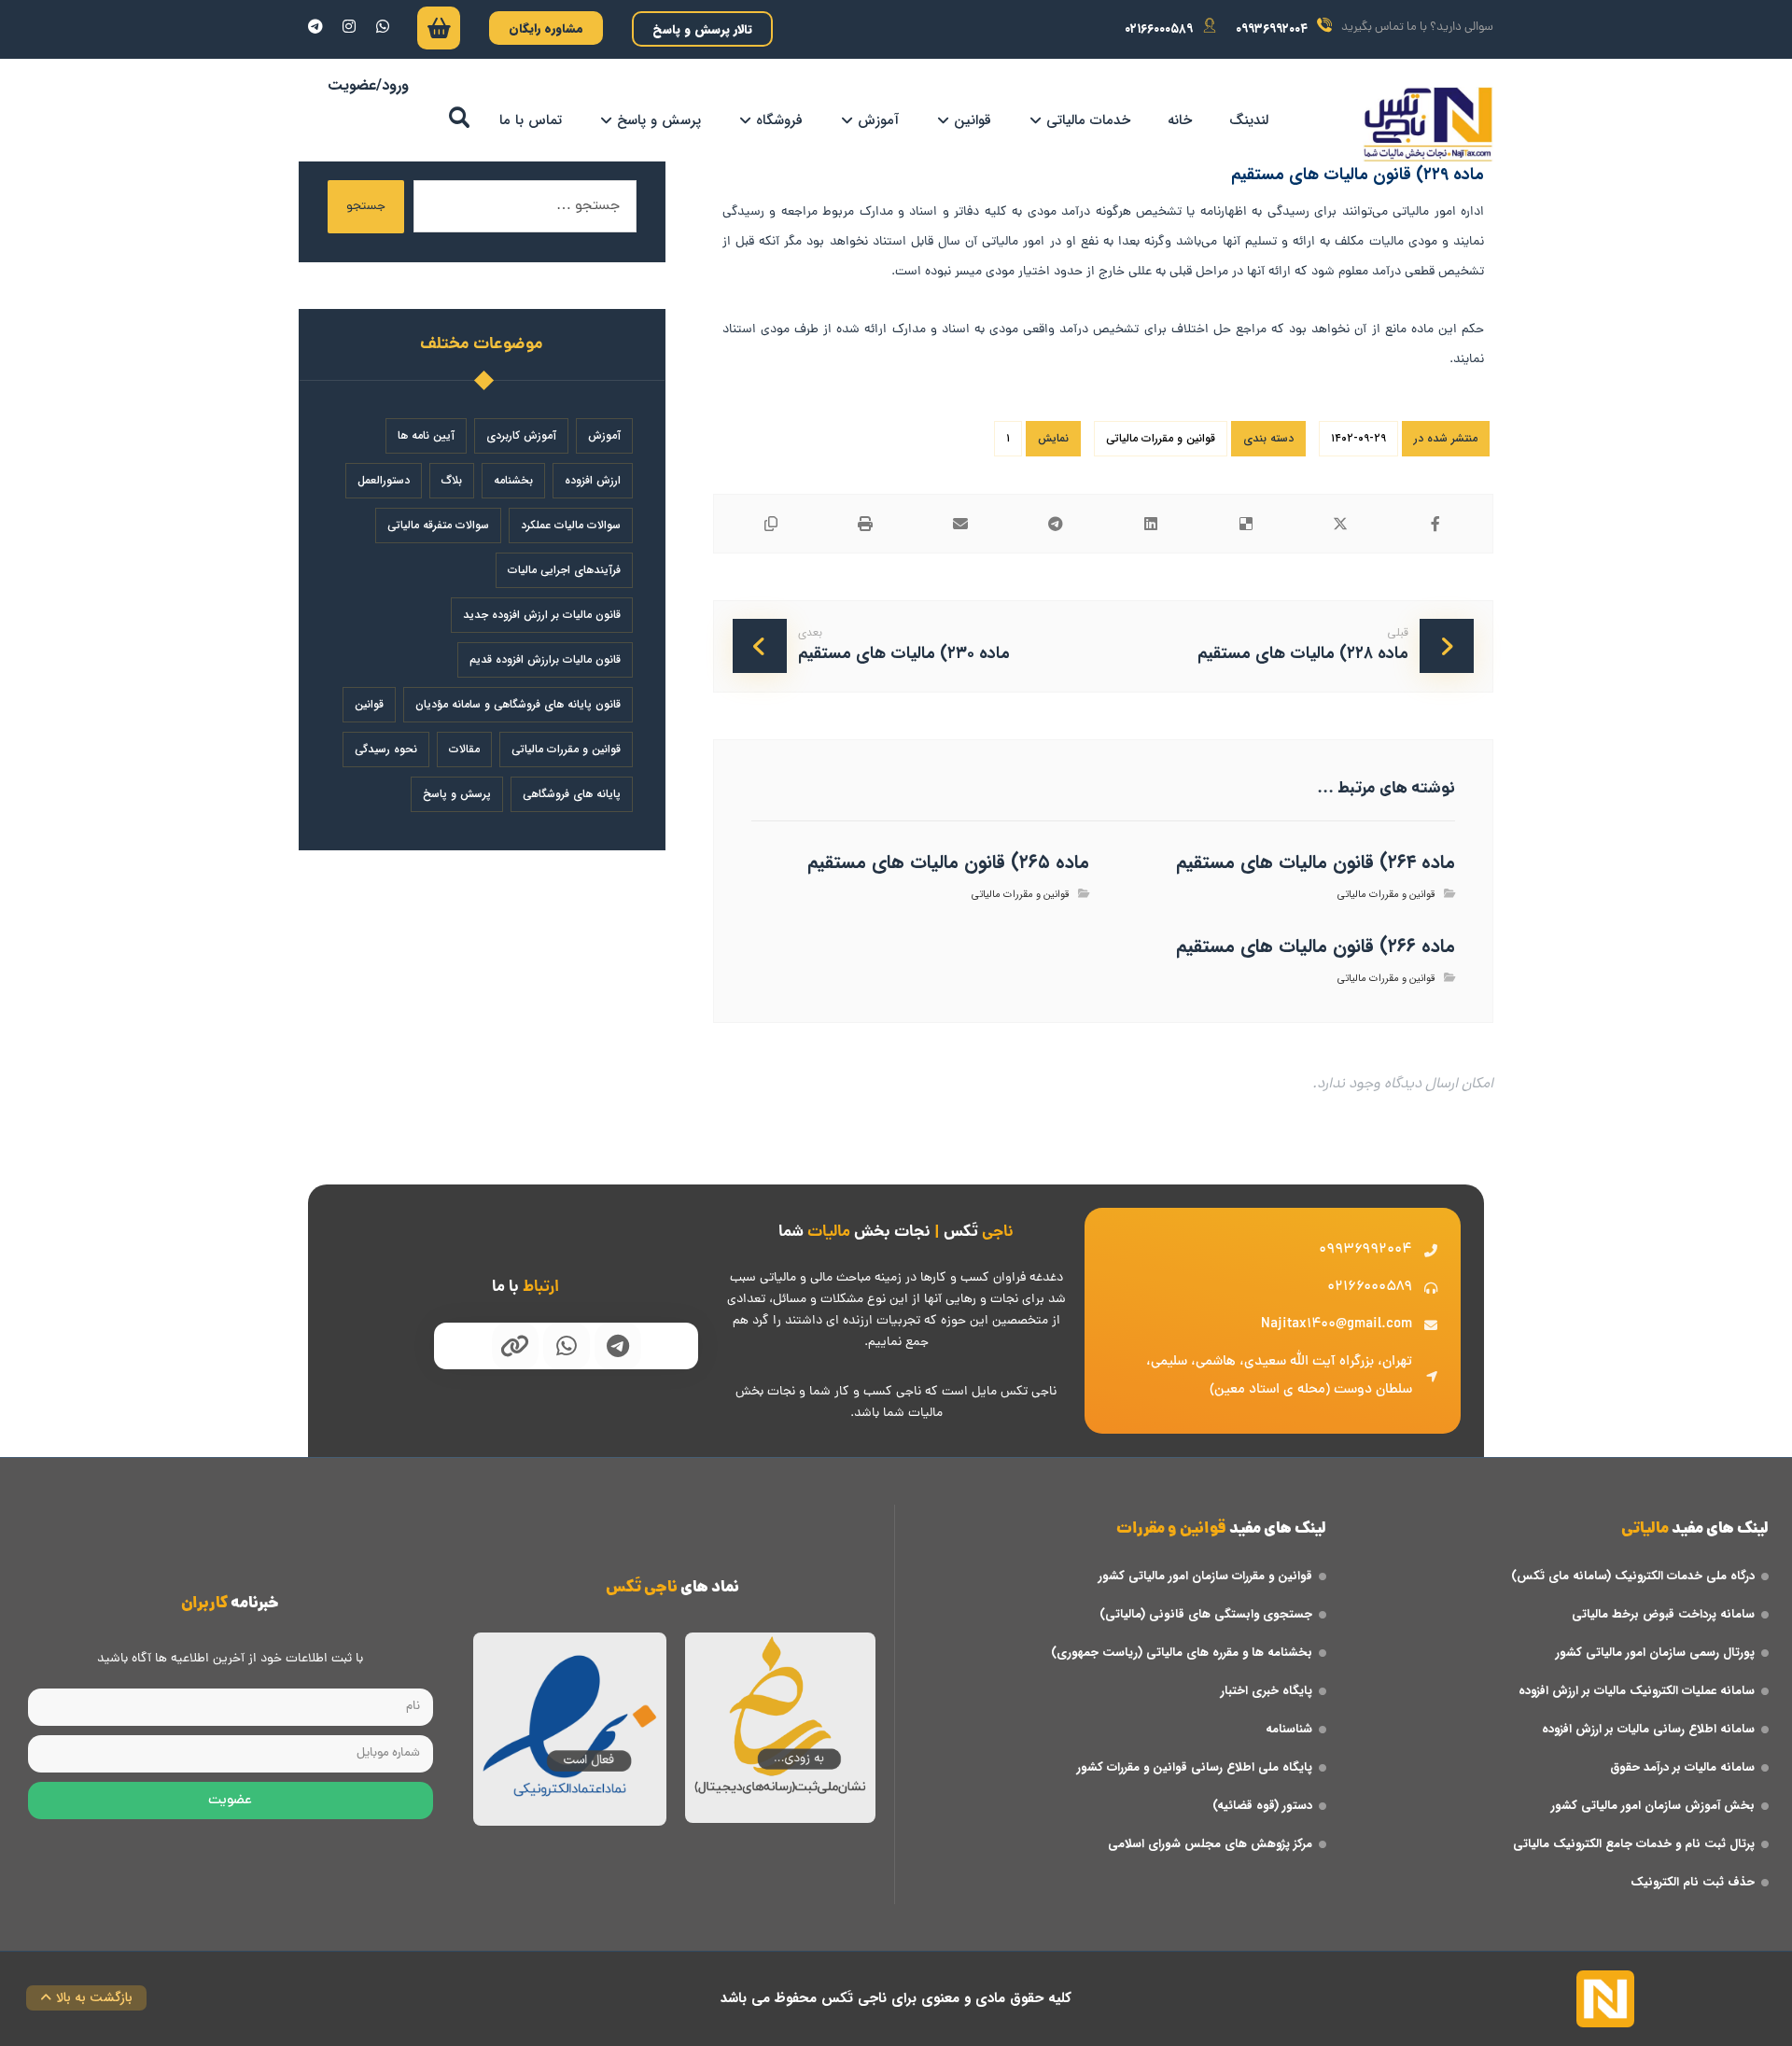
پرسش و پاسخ (457, 794)
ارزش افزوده (593, 480)
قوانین (369, 704)
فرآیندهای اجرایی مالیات (564, 570)
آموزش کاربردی (521, 435)
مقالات (464, 749)
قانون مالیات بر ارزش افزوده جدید (542, 615)
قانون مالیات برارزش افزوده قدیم (545, 659)
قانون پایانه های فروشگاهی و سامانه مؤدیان (518, 704)
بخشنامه (513, 480)
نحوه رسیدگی (386, 749)
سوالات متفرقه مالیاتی (438, 525)
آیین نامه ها (426, 435)
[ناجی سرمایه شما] (1428, 124)
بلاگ (452, 480)
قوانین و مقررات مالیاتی (1161, 438)
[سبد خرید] (439, 32)
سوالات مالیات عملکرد (571, 525)
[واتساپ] (383, 26)
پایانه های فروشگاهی (572, 794)
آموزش (604, 435)
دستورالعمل (384, 480)
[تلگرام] (315, 26)
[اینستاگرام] (349, 26)
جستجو (366, 207)
